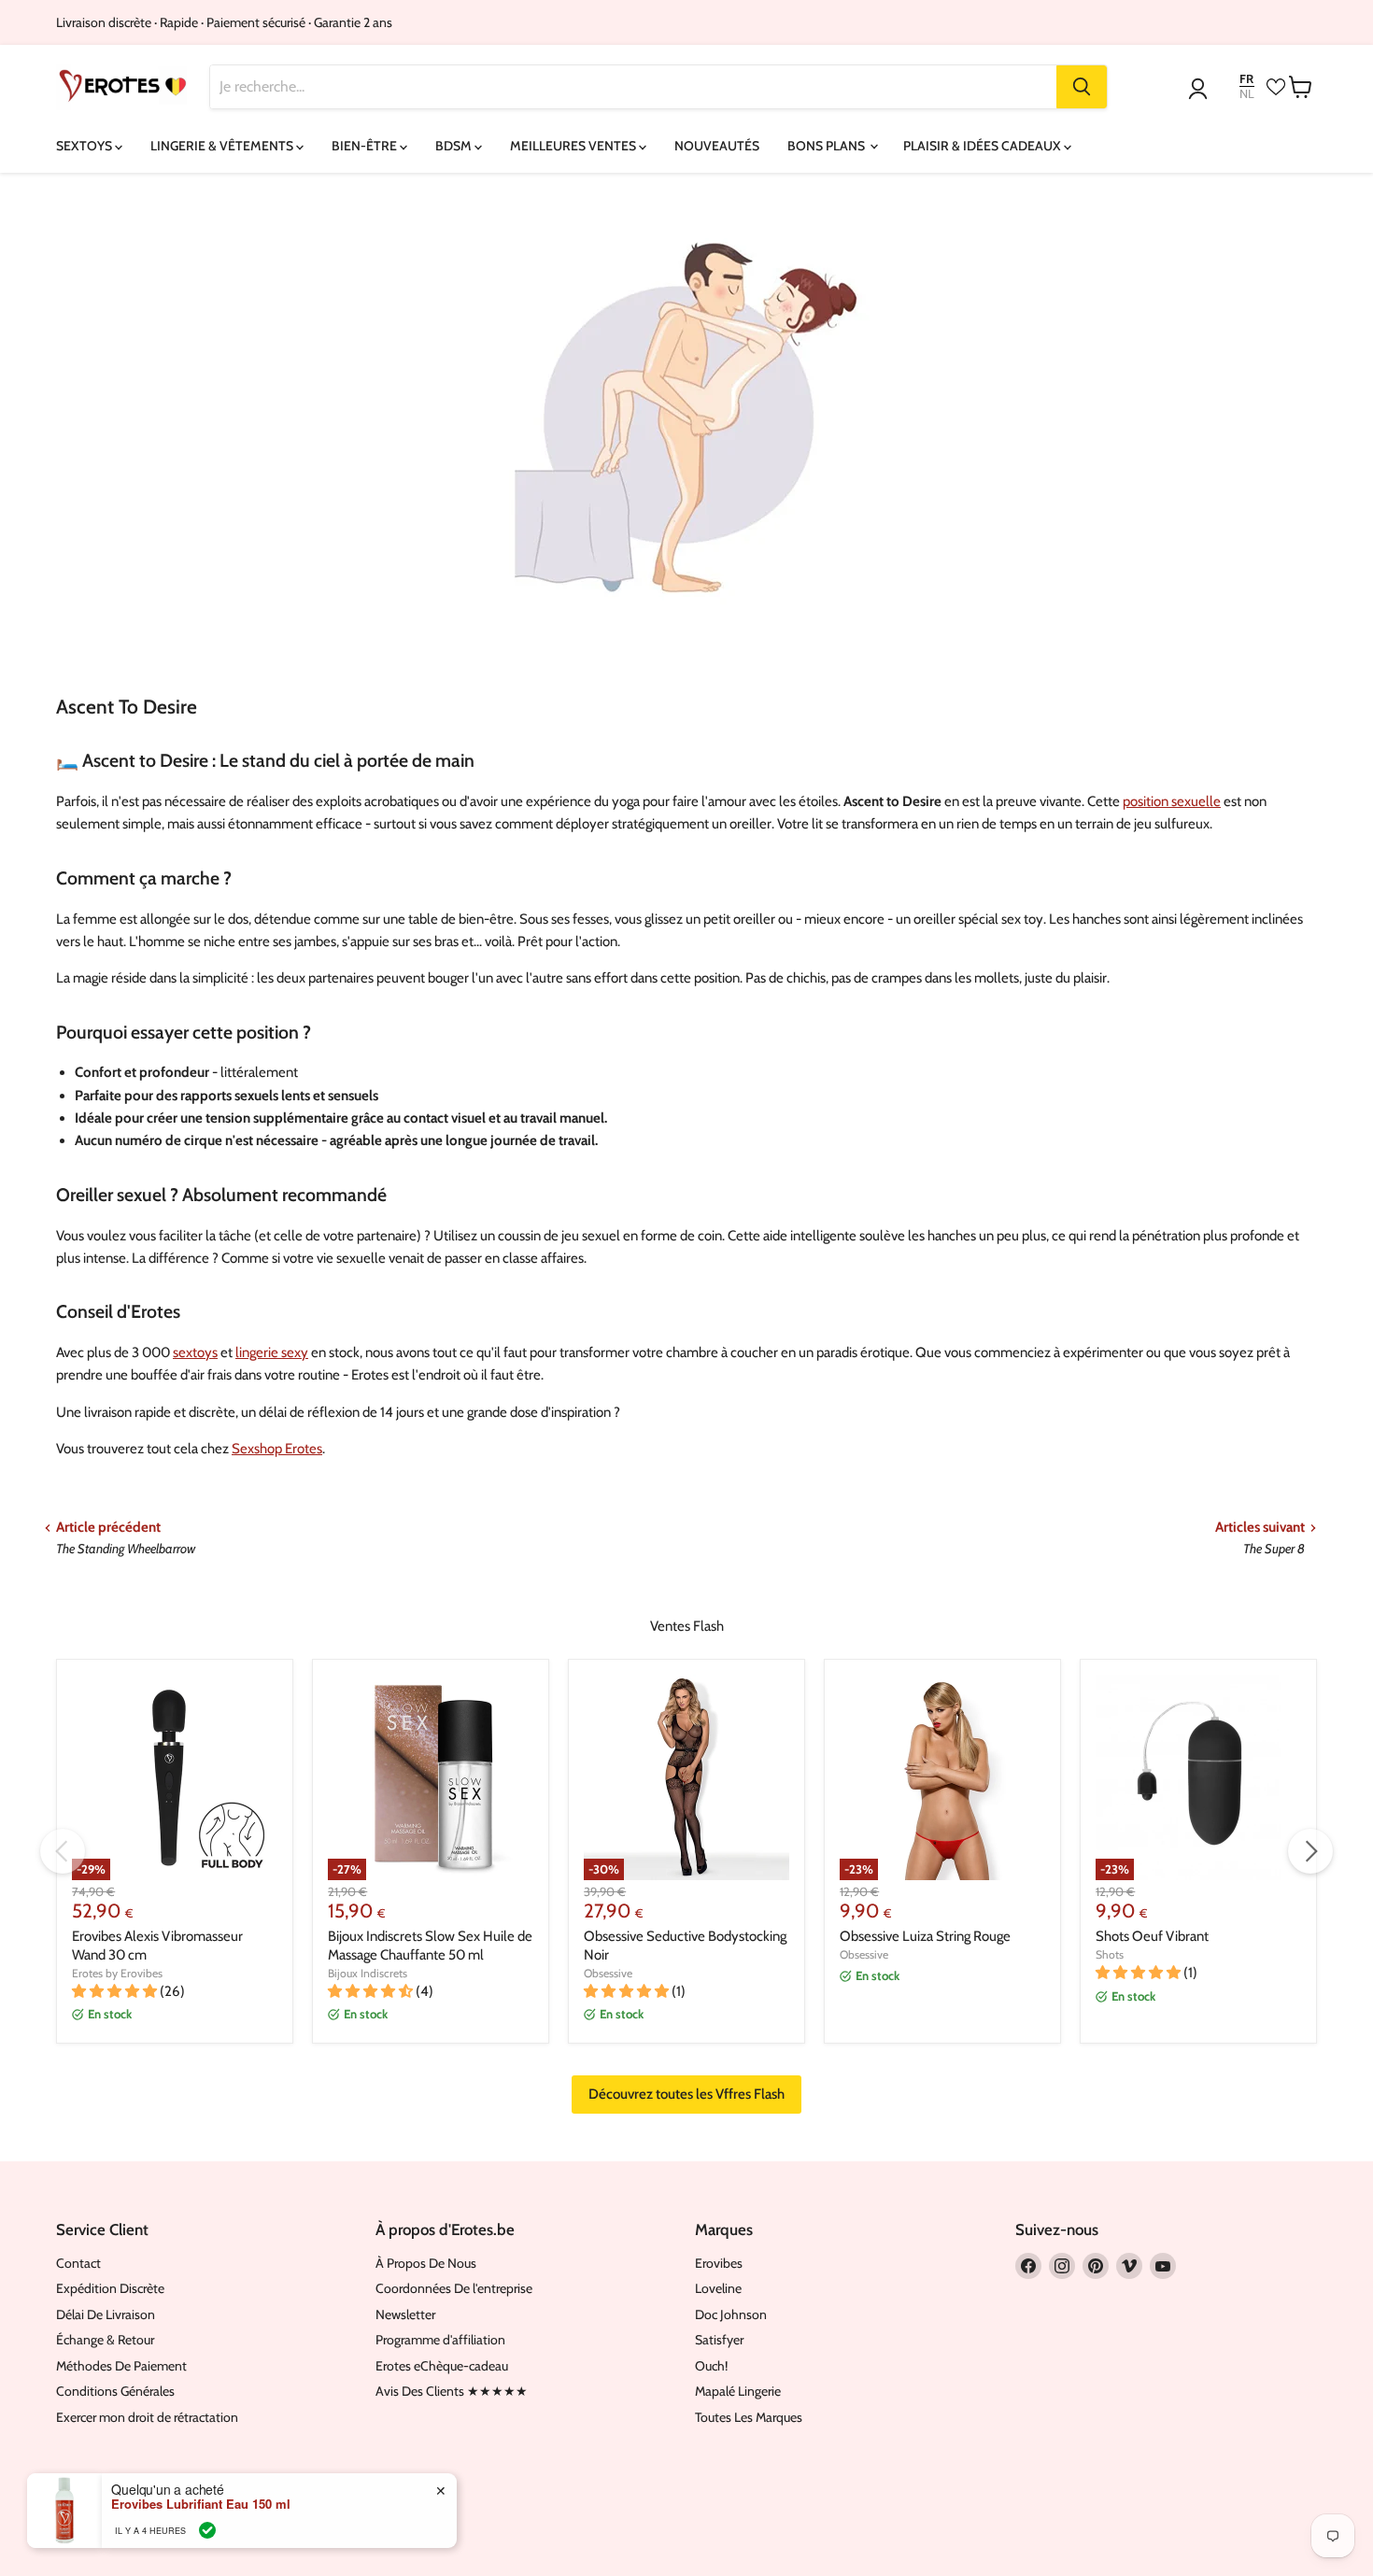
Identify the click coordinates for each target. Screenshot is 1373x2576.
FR (1246, 79)
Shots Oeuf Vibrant (1152, 1936)
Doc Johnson (731, 2314)
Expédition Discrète (110, 2288)
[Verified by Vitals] (207, 2530)
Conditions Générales (115, 2391)
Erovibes (719, 2263)
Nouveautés (717, 146)
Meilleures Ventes (574, 146)
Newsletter (405, 2314)
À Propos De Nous (426, 2263)
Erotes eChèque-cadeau (442, 2366)
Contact (78, 2263)
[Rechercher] (1082, 87)
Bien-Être (366, 146)
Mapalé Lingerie (738, 2391)
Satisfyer (719, 2340)
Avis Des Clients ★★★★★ (452, 2391)
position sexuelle (1172, 801)
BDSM (455, 146)
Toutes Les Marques (749, 2417)
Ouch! (711, 2366)
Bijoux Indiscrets (368, 1973)
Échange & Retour (105, 2340)
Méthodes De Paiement (121, 2366)
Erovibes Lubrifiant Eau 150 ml (201, 2504)
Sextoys (85, 146)
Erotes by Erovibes (117, 1973)
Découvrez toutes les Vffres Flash (686, 2094)
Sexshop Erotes (277, 1449)
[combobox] (634, 87)
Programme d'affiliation (440, 2340)
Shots (1110, 1954)
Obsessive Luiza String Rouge (925, 1936)
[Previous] (63, 1851)
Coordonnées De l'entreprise (454, 2288)
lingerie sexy (272, 1352)
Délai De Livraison (106, 2314)
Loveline (718, 2288)
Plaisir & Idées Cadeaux (984, 146)
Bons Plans (828, 146)
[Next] (1310, 1851)
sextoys (195, 1352)
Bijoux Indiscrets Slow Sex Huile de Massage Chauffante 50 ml (430, 1946)
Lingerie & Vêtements (223, 146)
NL (1247, 94)
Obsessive (608, 1973)
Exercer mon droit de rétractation (147, 2417)
